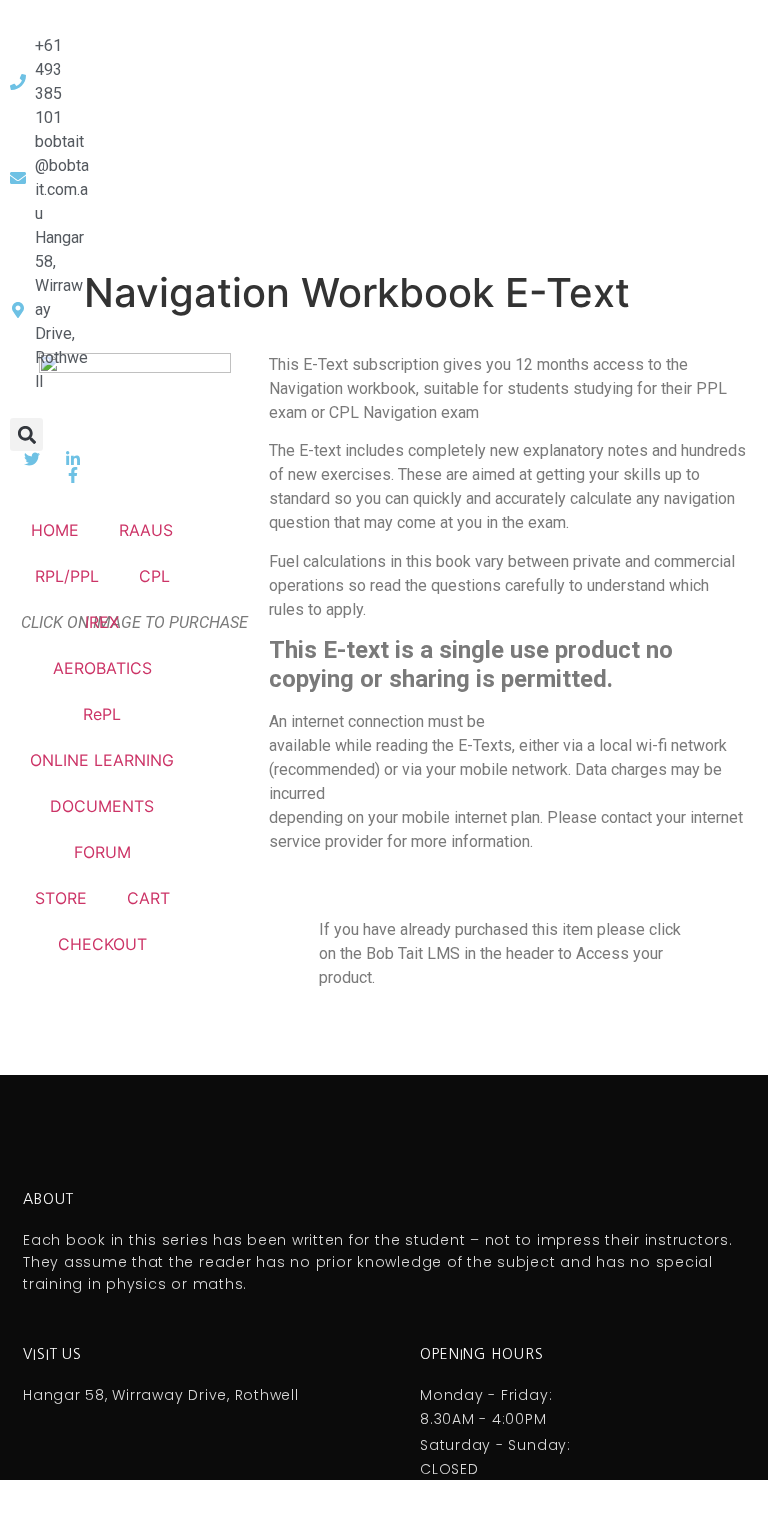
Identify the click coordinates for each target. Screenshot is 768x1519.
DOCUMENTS (102, 806)
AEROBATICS (102, 668)
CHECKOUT (102, 944)
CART (148, 898)
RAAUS (146, 530)
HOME (55, 530)
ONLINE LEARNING (102, 760)
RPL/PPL (67, 576)
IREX (102, 622)
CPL (154, 576)
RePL (102, 714)
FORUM (102, 852)
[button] (26, 434)
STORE (61, 898)
